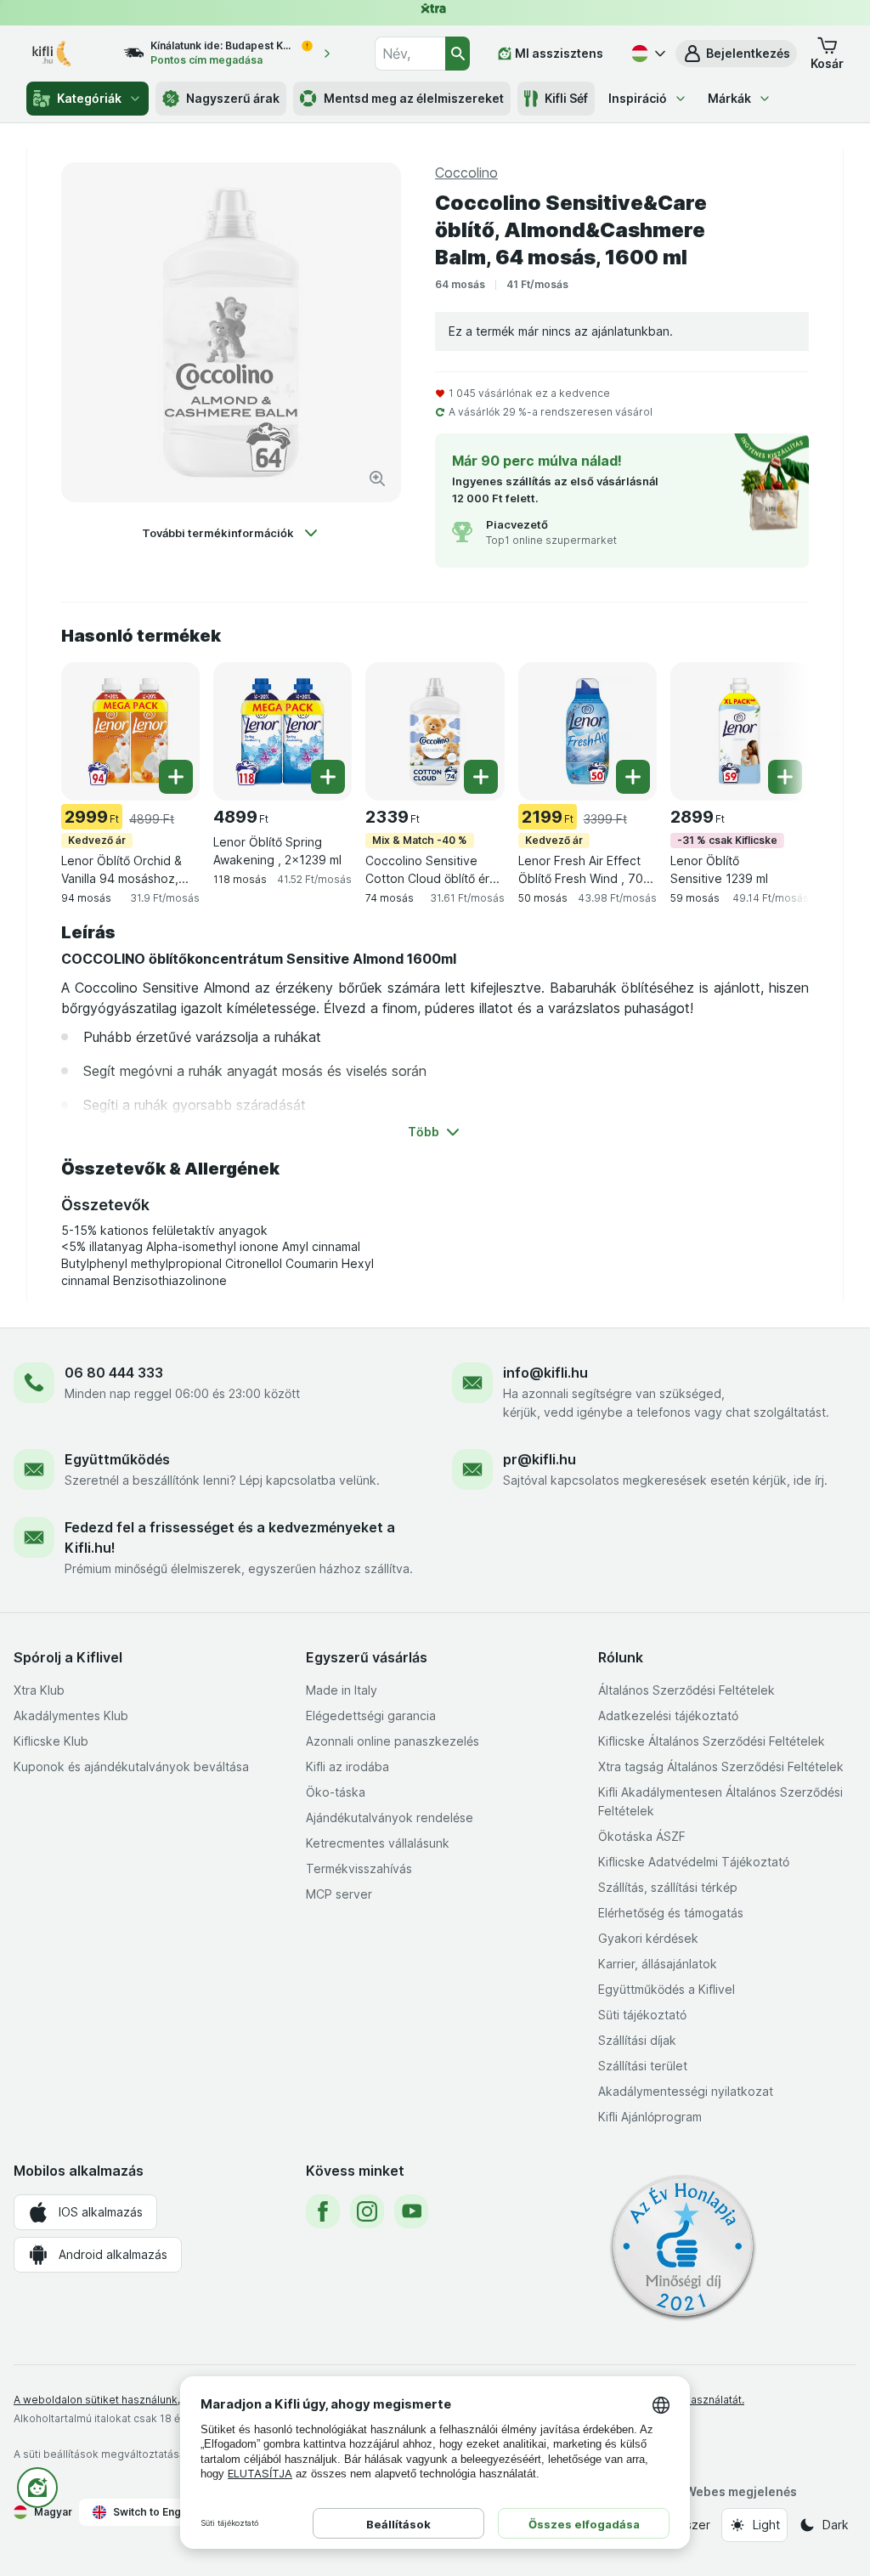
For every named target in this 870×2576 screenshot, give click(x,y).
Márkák (729, 98)
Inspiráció (638, 98)
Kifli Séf (566, 98)
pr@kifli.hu (540, 1459)
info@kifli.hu (545, 1373)
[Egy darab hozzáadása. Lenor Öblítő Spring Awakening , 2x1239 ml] (328, 777)
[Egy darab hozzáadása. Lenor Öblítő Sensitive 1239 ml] (785, 777)
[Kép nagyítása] (377, 478)
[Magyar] (647, 54)
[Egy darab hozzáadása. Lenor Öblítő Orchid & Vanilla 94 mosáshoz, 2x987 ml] (176, 777)
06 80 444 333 (114, 1373)
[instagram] (367, 2211)
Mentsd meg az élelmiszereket (414, 98)
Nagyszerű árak (233, 98)
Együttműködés (117, 1459)
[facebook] (323, 2211)
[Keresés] (458, 54)
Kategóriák (89, 98)
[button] (736, 54)
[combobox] (410, 54)
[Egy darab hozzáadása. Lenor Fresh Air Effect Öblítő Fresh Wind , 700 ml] (633, 777)
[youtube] (411, 2211)
